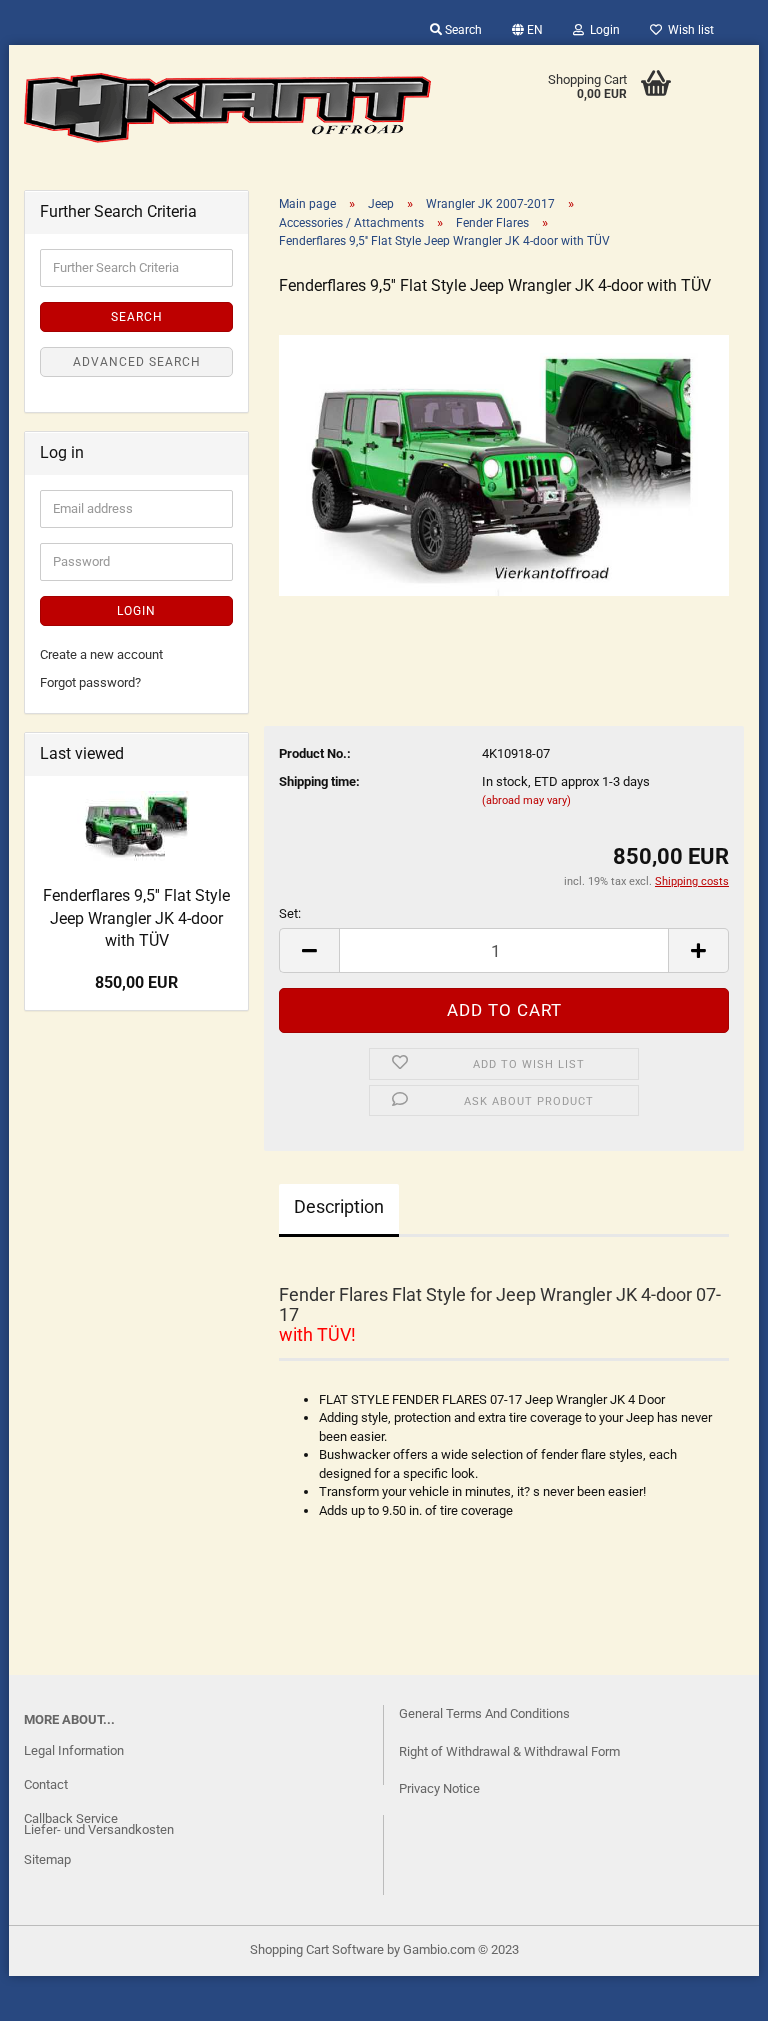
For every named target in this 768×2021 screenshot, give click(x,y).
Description (339, 1206)
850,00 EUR (136, 982)
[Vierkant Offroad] (228, 108)
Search (462, 30)
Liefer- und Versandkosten (99, 1829)
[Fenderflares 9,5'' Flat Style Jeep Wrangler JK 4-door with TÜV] (504, 464)
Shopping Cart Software (317, 1949)
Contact (46, 1784)
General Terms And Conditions (484, 1713)
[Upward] (55, 1991)
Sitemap (47, 1859)
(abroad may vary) (526, 800)
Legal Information (74, 1750)
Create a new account (101, 654)
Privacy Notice (439, 1788)
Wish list (688, 30)
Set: (290, 913)
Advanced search (137, 362)
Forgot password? (90, 682)
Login (602, 30)
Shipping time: (319, 781)
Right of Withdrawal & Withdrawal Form (509, 1751)
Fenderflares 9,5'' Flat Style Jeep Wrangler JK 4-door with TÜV (136, 918)
